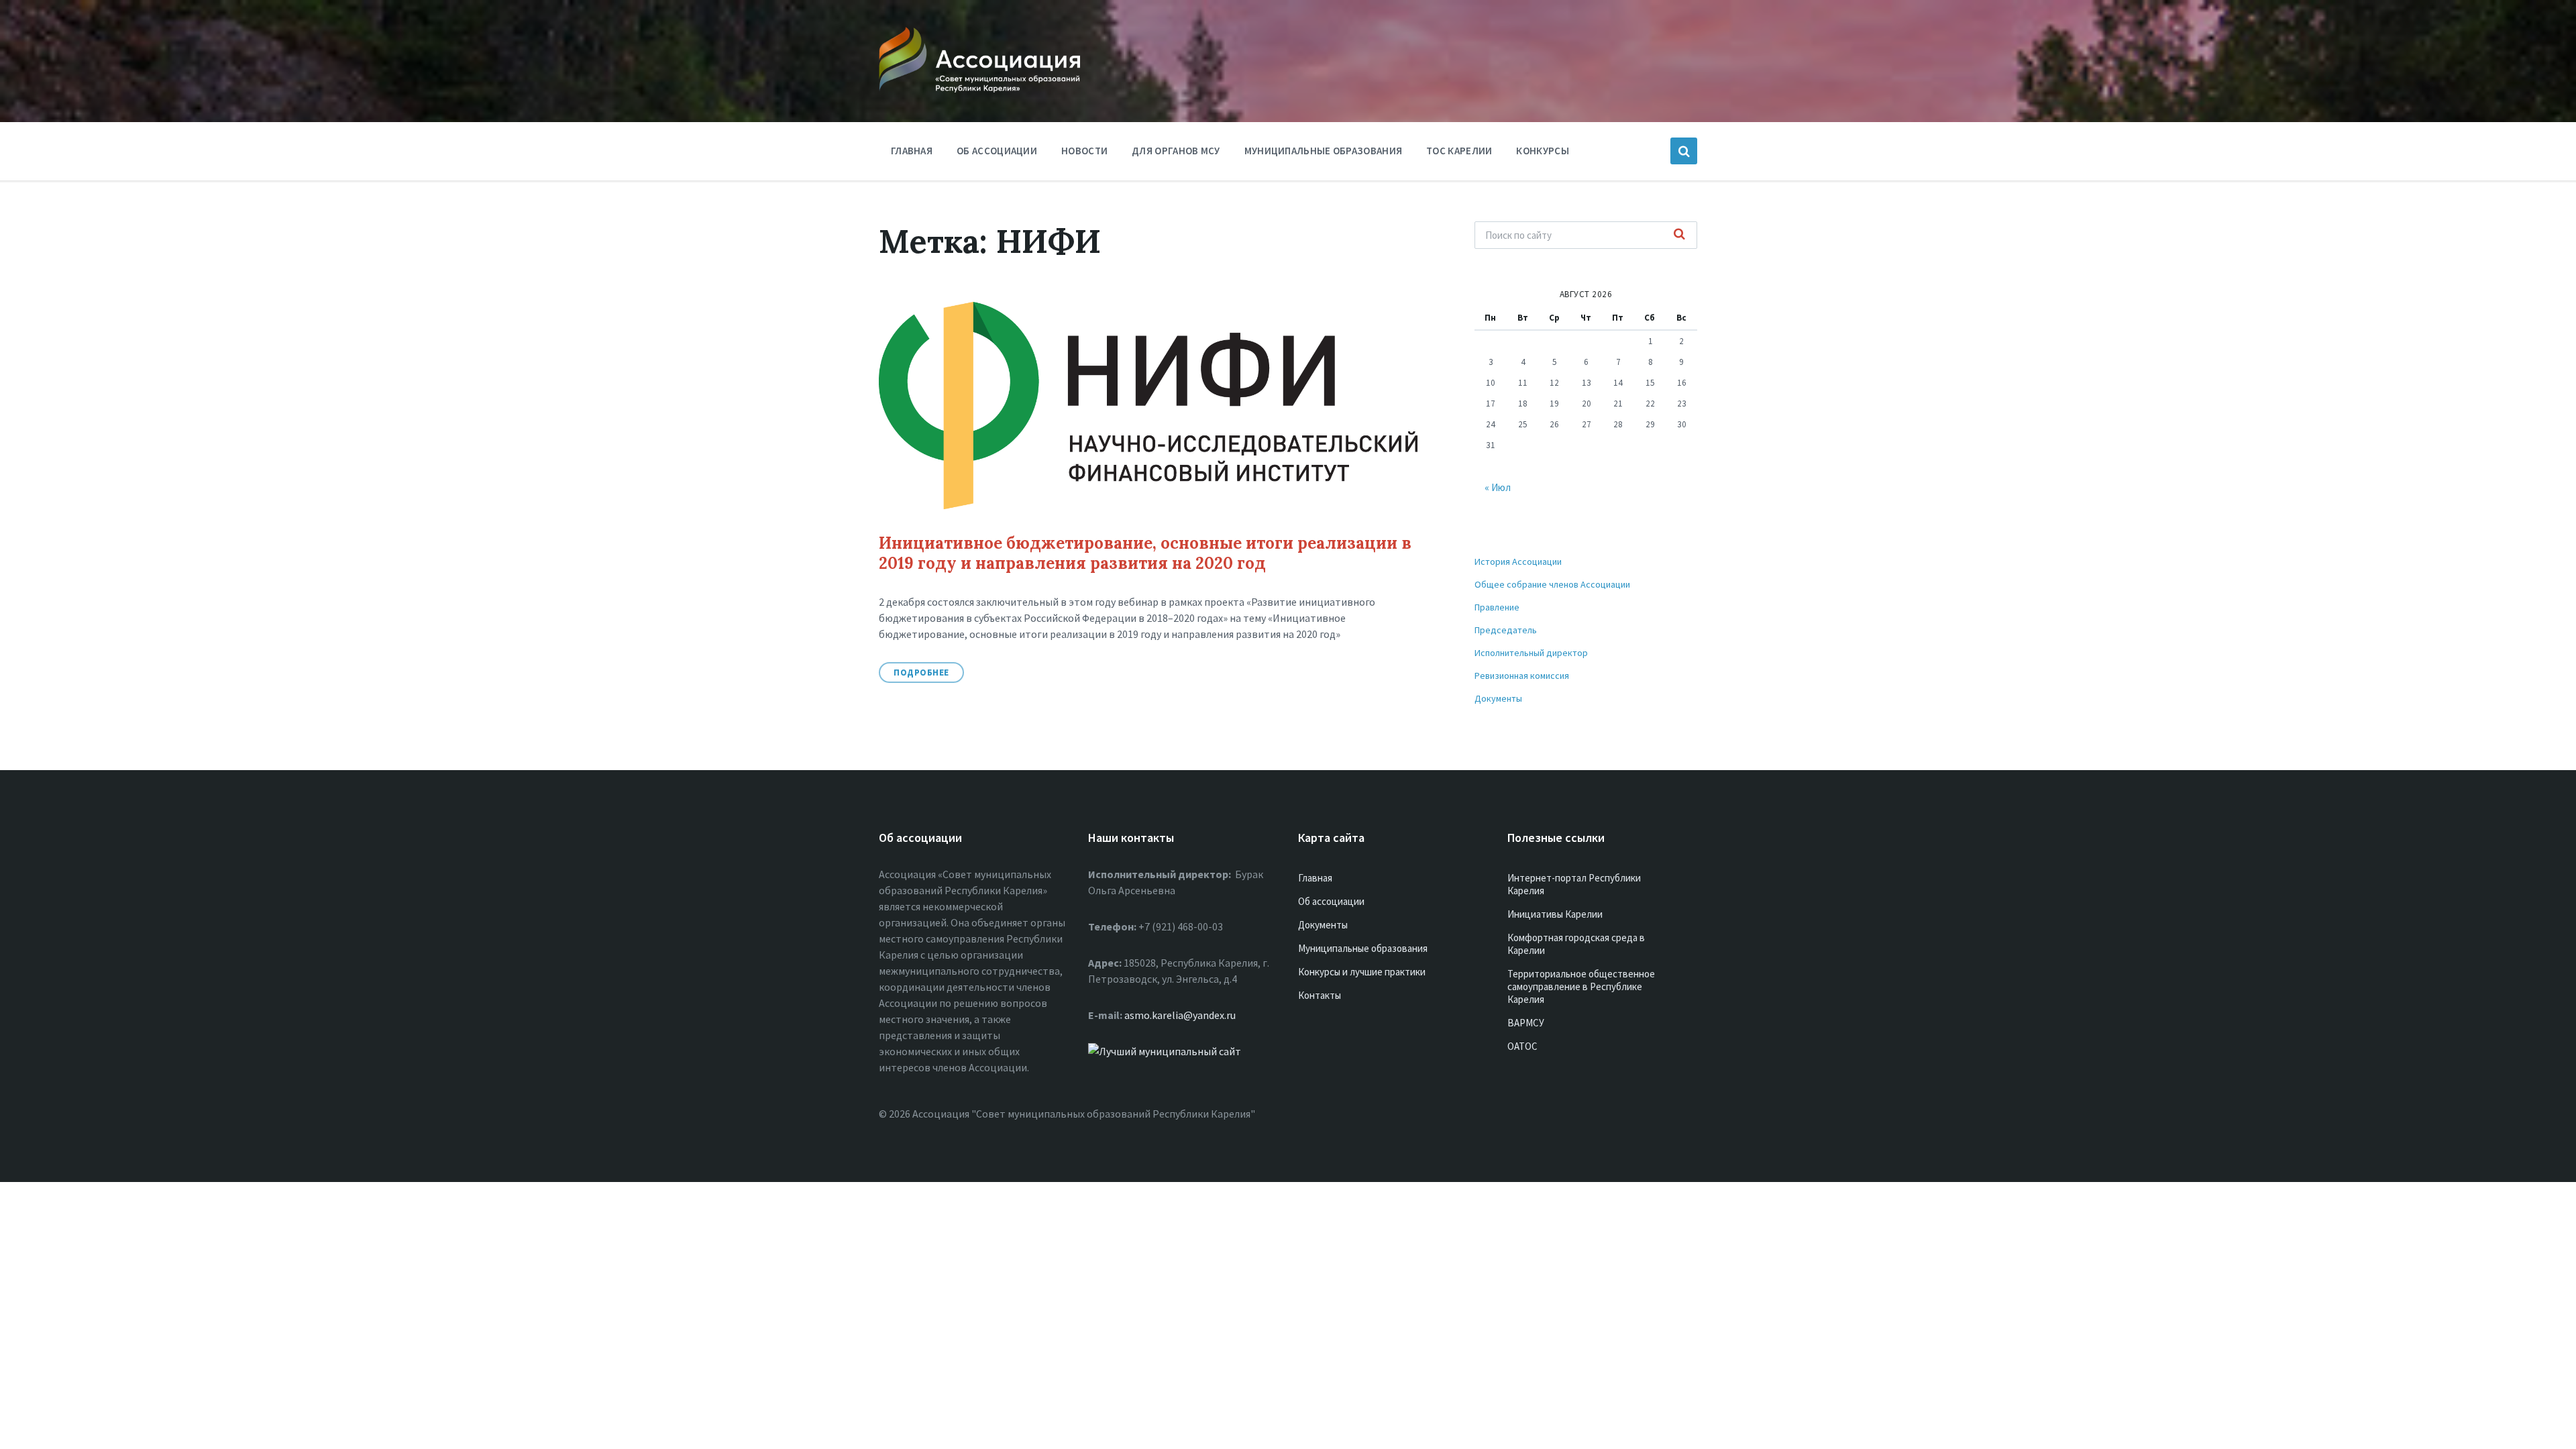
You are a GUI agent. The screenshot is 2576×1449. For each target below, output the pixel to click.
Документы (1498, 698)
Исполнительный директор (1531, 653)
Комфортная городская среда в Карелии (1576, 944)
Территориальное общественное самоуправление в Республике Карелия (1581, 986)
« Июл (1498, 487)
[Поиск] (1680, 235)
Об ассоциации (997, 151)
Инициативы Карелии (1555, 914)
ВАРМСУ (1526, 1023)
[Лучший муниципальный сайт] (1165, 1051)
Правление (1497, 607)
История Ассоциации (1518, 561)
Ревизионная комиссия (1522, 676)
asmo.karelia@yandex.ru (1180, 1015)
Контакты (1320, 995)
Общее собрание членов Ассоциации (1552, 584)
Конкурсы (1542, 151)
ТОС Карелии (1459, 151)
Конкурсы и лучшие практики (1362, 972)
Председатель (1506, 630)
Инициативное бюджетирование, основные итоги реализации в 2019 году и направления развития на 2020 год (1145, 553)
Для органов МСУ (1176, 151)
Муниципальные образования (1324, 151)
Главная (912, 151)
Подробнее (921, 673)
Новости (1084, 151)
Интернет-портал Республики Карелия (1574, 884)
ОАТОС (1522, 1046)
